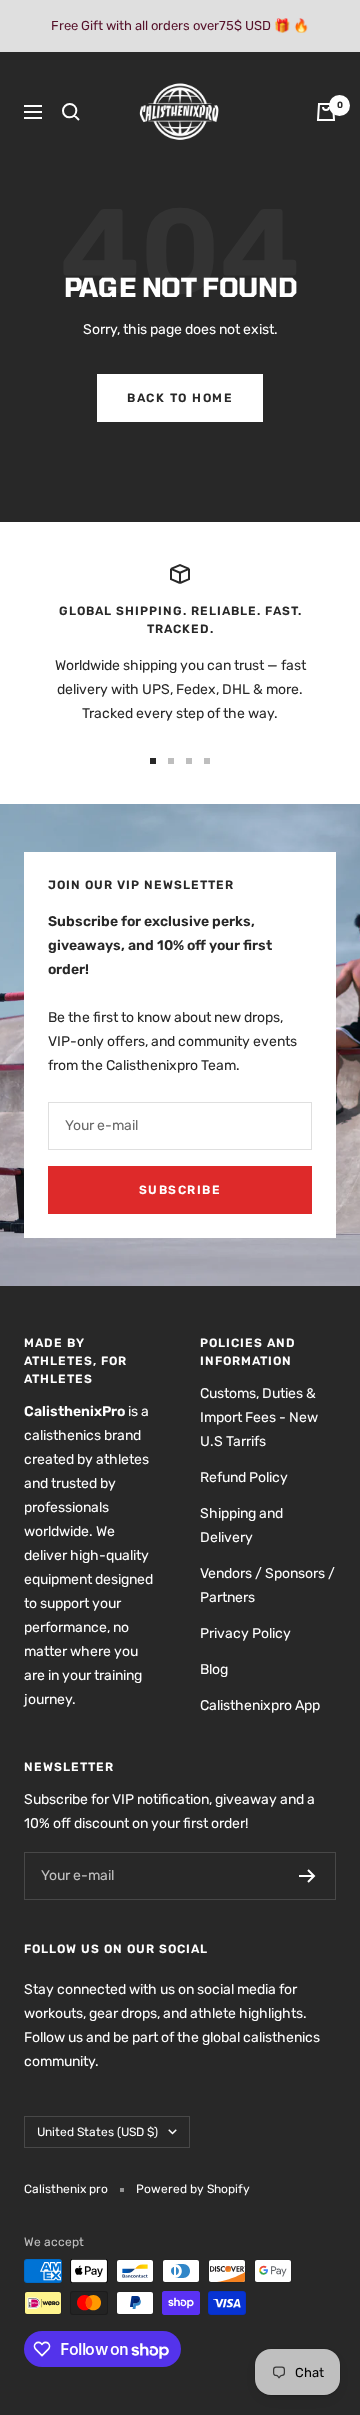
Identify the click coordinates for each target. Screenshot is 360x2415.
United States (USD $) (97, 2132)
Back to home (180, 398)
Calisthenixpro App (260, 1705)
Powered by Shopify (193, 2189)
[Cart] (326, 112)
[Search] (71, 112)
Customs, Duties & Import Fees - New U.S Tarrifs (259, 1417)
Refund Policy (244, 1477)
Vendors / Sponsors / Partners (267, 1585)
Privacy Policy (245, 1633)
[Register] (307, 1876)
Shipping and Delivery (241, 1525)
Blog (214, 1669)
